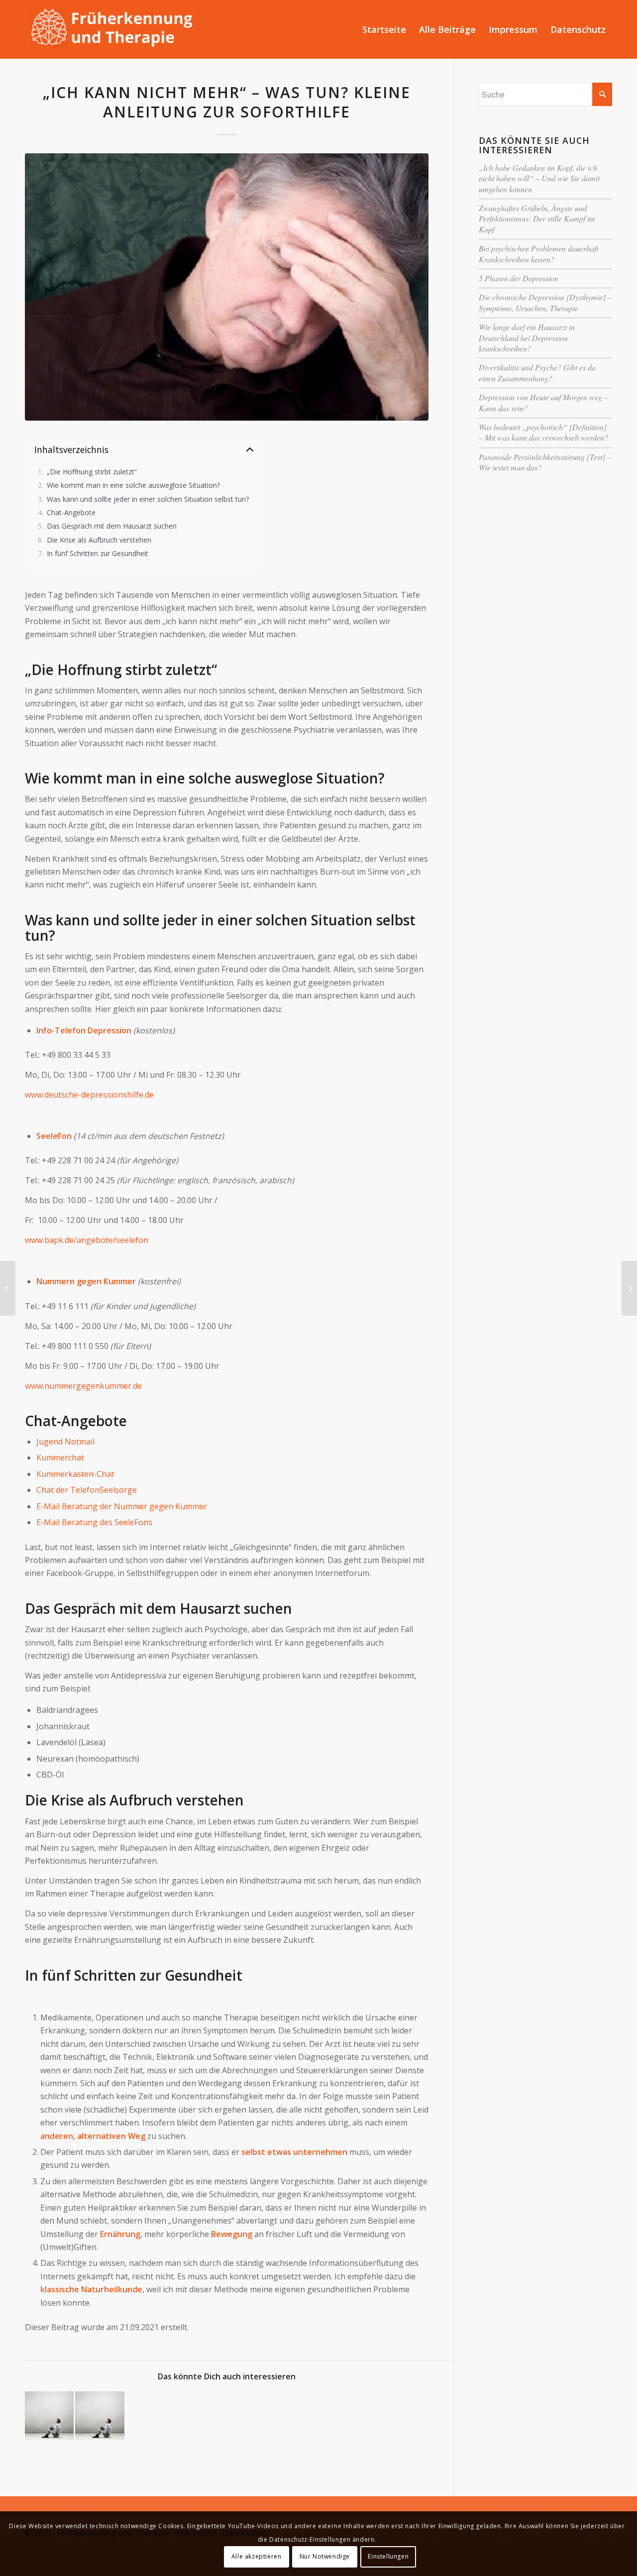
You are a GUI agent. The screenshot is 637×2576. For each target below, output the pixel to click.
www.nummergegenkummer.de (83, 1386)
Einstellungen (388, 2556)
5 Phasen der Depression (519, 278)
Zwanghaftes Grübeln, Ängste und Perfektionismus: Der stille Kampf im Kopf (537, 219)
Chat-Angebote (71, 513)
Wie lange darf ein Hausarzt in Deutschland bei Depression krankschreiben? (527, 337)
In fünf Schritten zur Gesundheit (98, 554)
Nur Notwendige (325, 2556)
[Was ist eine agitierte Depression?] (100, 2416)
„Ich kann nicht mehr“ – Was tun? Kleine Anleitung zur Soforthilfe (227, 102)
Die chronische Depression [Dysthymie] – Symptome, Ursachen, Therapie (545, 302)
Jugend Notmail (65, 1442)
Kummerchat (60, 1457)
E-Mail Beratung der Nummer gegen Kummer (122, 1506)
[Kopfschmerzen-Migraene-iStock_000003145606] (227, 287)
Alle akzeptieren (257, 2556)
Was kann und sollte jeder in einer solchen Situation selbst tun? (148, 500)
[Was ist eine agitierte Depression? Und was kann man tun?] (49, 2416)
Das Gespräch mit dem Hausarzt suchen (112, 526)
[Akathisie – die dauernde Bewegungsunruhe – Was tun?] (8, 1288)
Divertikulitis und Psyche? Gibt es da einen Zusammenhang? (537, 372)
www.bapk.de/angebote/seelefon (87, 1240)
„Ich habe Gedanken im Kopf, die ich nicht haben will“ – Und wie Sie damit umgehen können (539, 178)
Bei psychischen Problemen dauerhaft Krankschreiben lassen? (538, 253)
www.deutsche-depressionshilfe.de (89, 1095)
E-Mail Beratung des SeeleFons (94, 1522)
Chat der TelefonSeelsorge (87, 1490)
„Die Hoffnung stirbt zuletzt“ (92, 472)
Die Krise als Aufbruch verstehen (99, 540)
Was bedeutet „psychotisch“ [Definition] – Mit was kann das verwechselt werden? (543, 432)
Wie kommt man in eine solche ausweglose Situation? (133, 486)
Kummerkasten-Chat (75, 1474)
